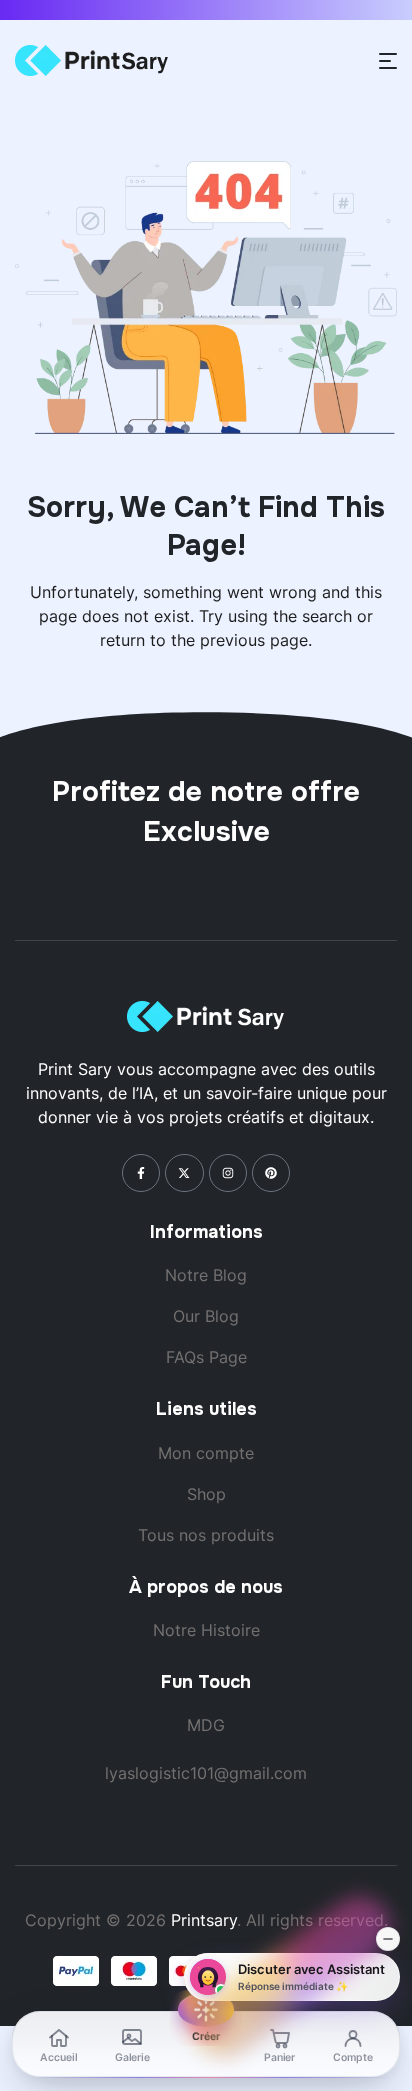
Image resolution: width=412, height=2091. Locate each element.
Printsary (204, 1920)
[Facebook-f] (141, 1173)
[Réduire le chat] (388, 1939)
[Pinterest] (271, 1173)
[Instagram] (228, 1173)
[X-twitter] (184, 1173)
